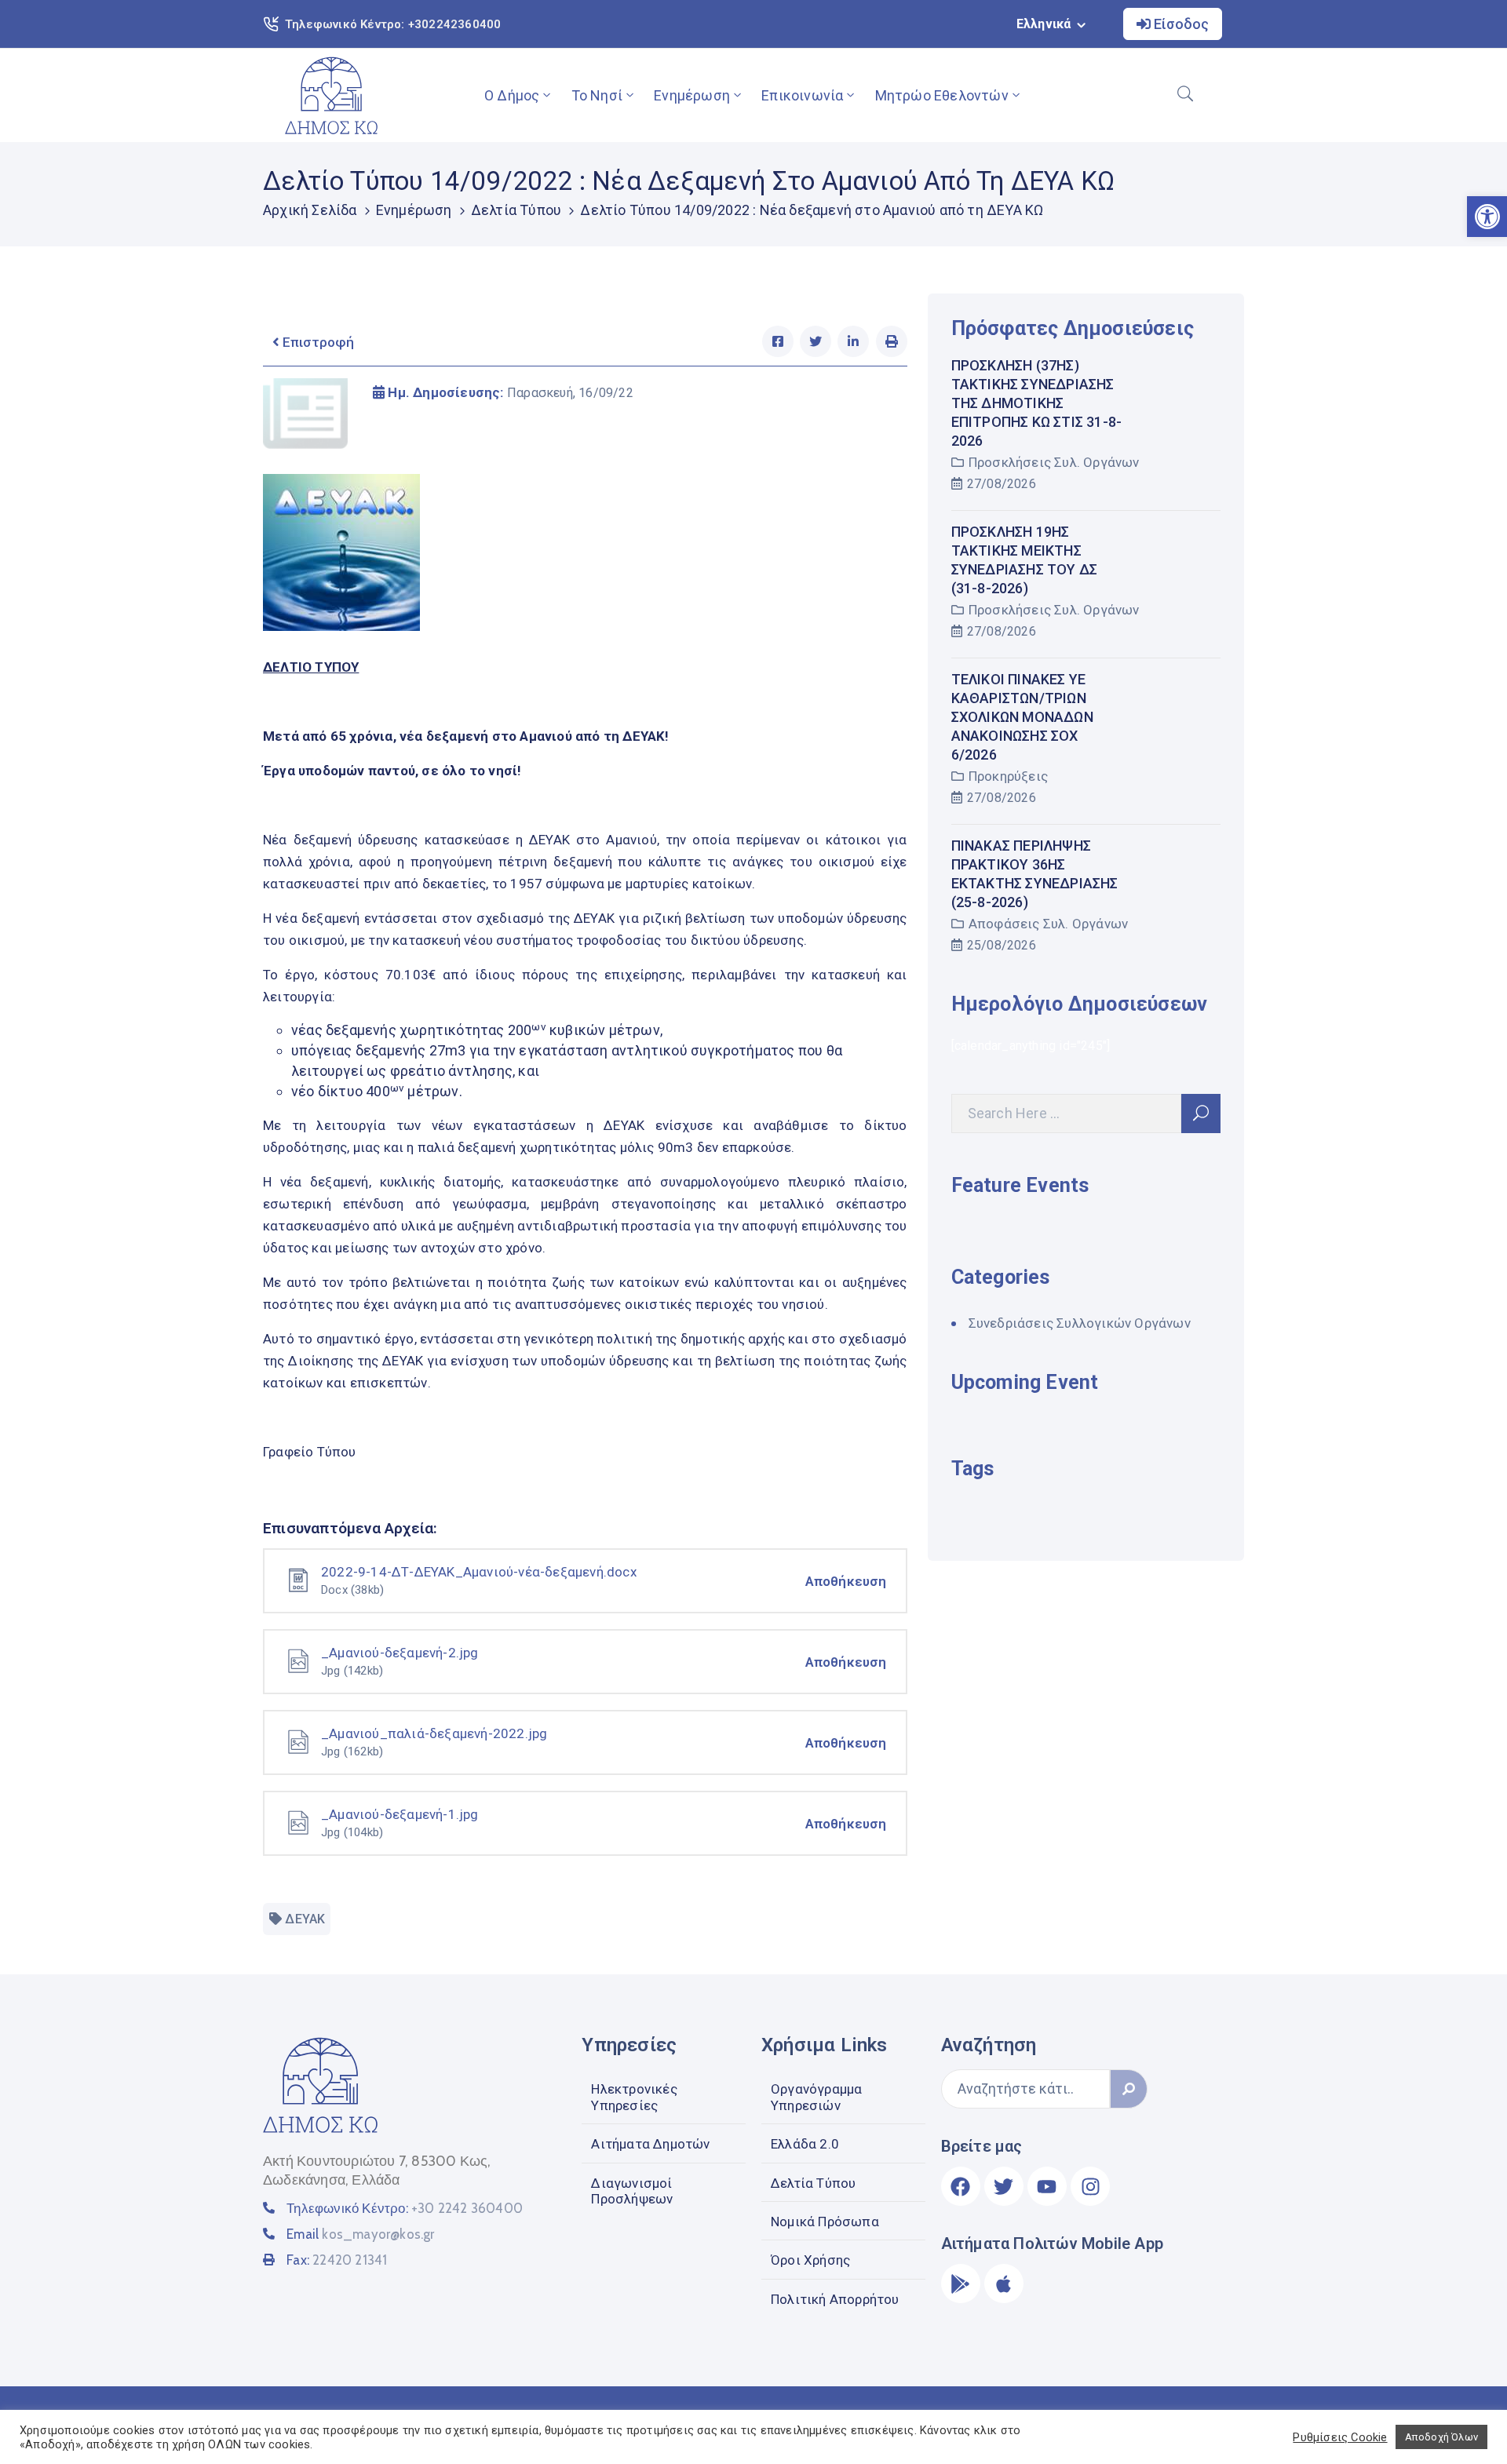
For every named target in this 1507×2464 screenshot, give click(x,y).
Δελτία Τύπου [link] (516, 210)
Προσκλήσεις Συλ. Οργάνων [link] (1054, 462)
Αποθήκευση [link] (846, 1581)
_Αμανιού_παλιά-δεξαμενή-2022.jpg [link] (434, 1733)
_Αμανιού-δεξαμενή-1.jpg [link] (400, 1814)
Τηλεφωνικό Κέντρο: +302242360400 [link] (393, 24)
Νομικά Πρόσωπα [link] (825, 2222)
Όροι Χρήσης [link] (810, 2260)
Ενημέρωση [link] (692, 95)
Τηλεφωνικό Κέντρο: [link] (405, 2208)
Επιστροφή (317, 342)
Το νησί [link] (597, 95)
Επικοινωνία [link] (802, 95)
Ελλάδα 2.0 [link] (805, 2144)
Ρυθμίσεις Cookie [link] (1340, 2437)
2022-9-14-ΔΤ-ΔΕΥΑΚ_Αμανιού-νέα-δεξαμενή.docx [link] (479, 1572)
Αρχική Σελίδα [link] (310, 210)
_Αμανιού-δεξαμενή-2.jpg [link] (400, 1653)
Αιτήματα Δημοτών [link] (650, 2144)
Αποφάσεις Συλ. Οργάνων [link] (1048, 924)
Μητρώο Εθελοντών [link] (942, 95)
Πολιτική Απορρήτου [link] (835, 2299)
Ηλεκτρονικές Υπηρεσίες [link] (634, 2097)
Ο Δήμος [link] (512, 95)
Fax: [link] (337, 2260)
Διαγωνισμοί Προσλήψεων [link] (632, 2191)
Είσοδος (1180, 24)
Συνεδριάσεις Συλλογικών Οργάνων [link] (1080, 1323)
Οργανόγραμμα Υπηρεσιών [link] (816, 2097)
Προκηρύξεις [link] (1008, 776)
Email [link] (360, 2234)
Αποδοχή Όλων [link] (1441, 2437)
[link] (331, 95)
